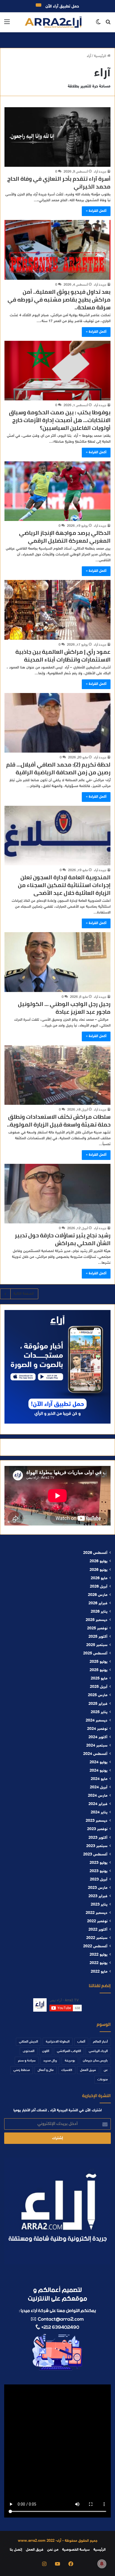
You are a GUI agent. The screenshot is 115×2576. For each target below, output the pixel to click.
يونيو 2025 (99, 1670)
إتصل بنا (16, 2550)
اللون (46, 2051)
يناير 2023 (99, 1905)
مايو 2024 (99, 1779)
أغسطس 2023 (95, 1855)
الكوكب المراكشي (69, 2051)
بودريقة (70, 2061)
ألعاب (81, 2042)
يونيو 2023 (99, 1871)
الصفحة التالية (24, 1294)
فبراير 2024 (98, 1804)
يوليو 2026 (99, 1561)
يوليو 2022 (99, 1955)
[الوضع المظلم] (98, 24)
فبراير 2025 (98, 1704)
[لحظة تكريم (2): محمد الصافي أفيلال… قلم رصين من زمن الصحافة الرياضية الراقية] (57, 723)
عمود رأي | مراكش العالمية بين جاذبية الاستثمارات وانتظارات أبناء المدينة (63, 656)
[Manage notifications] (102, 2564)
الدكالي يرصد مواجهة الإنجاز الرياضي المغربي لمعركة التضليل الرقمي (65, 537)
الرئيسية (101, 56)
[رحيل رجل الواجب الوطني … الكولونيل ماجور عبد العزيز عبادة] (57, 962)
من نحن (53, 2550)
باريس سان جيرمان (95, 2061)
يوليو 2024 (99, 1762)
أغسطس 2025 (95, 1654)
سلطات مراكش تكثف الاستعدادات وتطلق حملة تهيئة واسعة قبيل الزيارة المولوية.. (59, 1121)
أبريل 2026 (99, 1587)
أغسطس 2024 (95, 1754)
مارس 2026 (98, 1595)
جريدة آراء (100, 172)
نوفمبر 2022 (97, 1921)
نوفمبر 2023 (97, 1829)
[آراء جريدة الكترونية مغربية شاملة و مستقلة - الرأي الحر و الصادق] (53, 22)
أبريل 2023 (99, 1880)
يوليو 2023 (99, 1863)
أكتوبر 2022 (98, 1930)
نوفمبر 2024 (97, 1729)
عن (106, 2070)
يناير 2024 (99, 1813)
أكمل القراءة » (96, 211)
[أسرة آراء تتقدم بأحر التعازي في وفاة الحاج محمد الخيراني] (57, 137)
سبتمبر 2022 (97, 1938)
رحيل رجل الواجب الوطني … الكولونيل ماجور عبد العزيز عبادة (64, 1008)
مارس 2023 (98, 1888)
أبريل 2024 (99, 1787)
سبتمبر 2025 (97, 1645)
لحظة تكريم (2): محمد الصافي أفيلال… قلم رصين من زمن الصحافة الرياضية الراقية (58, 768)
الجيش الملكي (28, 2042)
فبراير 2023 (98, 1896)
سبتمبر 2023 (97, 1846)
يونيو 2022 (99, 1963)
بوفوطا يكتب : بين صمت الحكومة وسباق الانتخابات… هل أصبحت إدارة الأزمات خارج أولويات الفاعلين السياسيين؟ (60, 420)
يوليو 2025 (99, 1662)
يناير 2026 (99, 1612)
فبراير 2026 (98, 1603)
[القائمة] (7, 24)
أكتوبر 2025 (98, 1637)
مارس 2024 (98, 1796)
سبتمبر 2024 (97, 1746)
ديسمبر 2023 (97, 1821)
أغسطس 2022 (95, 1946)
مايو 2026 (99, 1578)
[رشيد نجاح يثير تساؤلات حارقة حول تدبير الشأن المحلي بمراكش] (57, 1194)
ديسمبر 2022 (97, 1913)
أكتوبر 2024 (98, 1737)
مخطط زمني (22, 2070)
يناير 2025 (99, 1712)
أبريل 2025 (99, 1687)
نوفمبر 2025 (97, 1629)
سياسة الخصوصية (76, 2550)
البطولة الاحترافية (58, 2042)
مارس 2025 (98, 1695)
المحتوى (29, 2051)
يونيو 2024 (99, 1771)
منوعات (103, 2080)
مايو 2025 (99, 1679)
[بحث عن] (108, 24)
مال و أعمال (46, 2070)
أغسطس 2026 (95, 1553)
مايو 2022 (99, 1972)
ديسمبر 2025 (97, 1620)
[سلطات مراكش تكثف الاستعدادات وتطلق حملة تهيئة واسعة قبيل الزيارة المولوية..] (57, 1075)
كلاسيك (67, 2070)
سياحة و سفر (27, 2061)
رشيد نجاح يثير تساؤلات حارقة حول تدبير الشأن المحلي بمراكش (63, 1239)
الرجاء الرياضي (98, 2051)
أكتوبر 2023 (98, 1838)
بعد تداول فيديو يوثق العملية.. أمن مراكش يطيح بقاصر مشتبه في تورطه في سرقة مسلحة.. (59, 299)
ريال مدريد (50, 2061)
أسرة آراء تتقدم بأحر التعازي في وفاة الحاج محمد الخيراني (59, 183)
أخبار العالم (100, 2042)
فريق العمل (88, 2070)
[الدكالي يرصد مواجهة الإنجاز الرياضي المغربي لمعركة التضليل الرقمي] (57, 491)
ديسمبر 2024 (97, 1721)
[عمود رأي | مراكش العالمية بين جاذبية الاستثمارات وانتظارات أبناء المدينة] (57, 610)
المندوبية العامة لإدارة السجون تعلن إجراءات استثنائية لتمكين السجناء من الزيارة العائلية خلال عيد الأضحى (64, 885)
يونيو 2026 (99, 1570)
